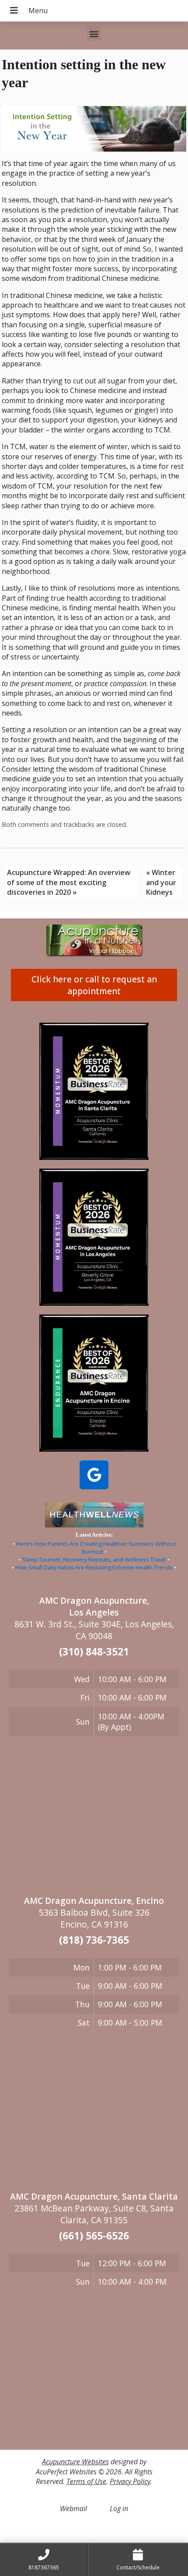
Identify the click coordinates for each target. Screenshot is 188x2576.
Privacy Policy (130, 2481)
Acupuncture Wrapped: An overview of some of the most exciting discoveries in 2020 (69, 882)
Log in (119, 2509)
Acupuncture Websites (75, 2462)
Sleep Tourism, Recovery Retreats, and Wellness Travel (94, 1559)
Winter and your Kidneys (161, 882)
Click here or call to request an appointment (94, 985)
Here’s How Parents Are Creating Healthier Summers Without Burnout (96, 1548)
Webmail (73, 2509)
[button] (94, 34)
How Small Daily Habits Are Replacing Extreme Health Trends (94, 1567)
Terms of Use (86, 2481)
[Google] (94, 1475)
